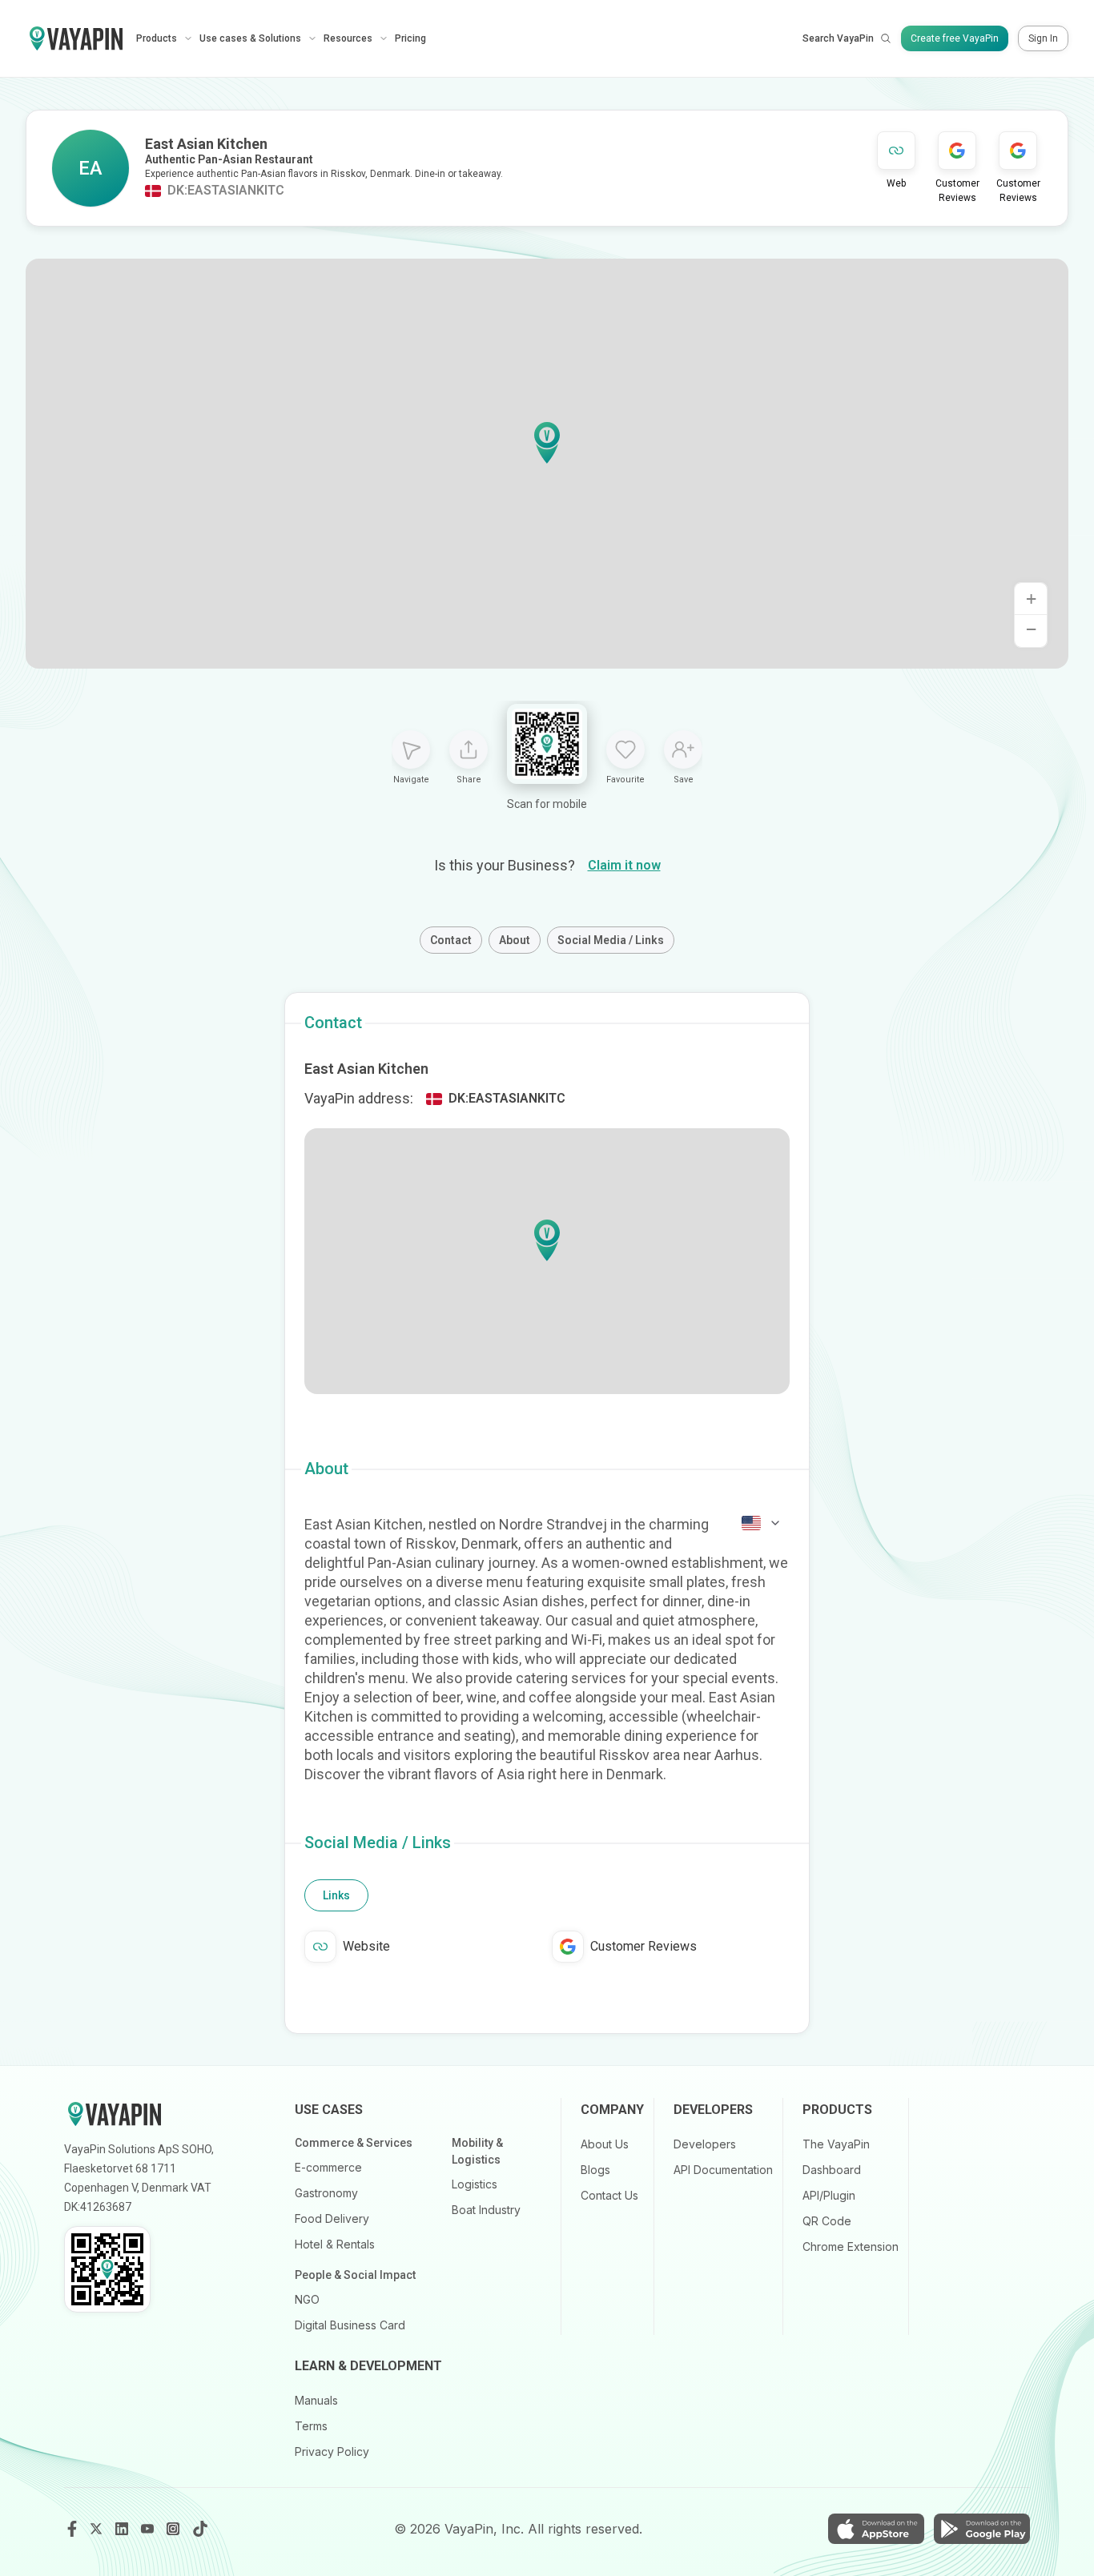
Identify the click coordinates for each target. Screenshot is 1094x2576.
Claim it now (624, 865)
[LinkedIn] (123, 2529)
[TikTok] (200, 2529)
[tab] (336, 1895)
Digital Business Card (350, 2325)
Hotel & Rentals (335, 2244)
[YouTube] (149, 2529)
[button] (547, 443)
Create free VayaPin (955, 38)
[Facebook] (72, 2529)
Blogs (595, 2170)
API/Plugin (829, 2195)
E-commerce (328, 2167)
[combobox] (762, 1523)
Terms (311, 2426)
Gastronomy (326, 2193)
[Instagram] (175, 2529)
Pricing (410, 38)
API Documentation (723, 2170)
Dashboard (832, 2170)
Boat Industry (486, 2210)
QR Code (827, 2221)
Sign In (1043, 38)
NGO (307, 2299)
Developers (705, 2144)
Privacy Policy (332, 2451)
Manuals (316, 2400)
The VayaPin (836, 2144)
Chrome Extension (851, 2246)
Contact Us (609, 2195)
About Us (605, 2144)
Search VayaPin (838, 38)
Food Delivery (332, 2218)
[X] (98, 2529)
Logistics (475, 2184)
